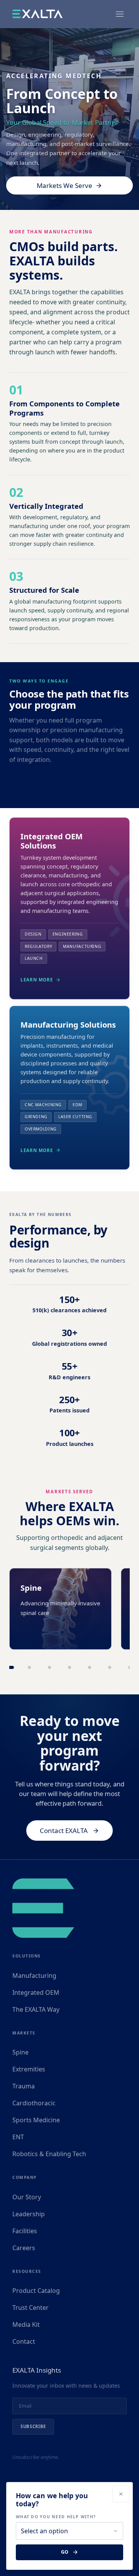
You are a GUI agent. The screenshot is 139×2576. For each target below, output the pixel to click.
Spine (20, 2052)
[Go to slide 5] (90, 1667)
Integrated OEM (36, 1992)
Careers (24, 2248)
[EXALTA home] (37, 14)
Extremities (29, 2069)
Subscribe (33, 2426)
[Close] (121, 2494)
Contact (24, 2341)
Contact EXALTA (64, 1831)
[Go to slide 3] (49, 1667)
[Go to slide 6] (110, 1667)
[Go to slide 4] (69, 1667)
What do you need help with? (56, 2517)
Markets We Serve (64, 185)
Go (65, 2552)
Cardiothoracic (34, 2103)
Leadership (29, 2214)
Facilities (25, 2231)
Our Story (27, 2197)
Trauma (24, 2086)
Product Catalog (36, 2291)
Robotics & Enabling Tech (49, 2154)
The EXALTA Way (36, 2009)
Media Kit (26, 2324)
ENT (18, 2137)
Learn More (37, 980)
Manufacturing (34, 1976)
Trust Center (31, 2308)
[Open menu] (120, 14)
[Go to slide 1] (9, 1667)
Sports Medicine (36, 2120)
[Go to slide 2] (29, 1667)
